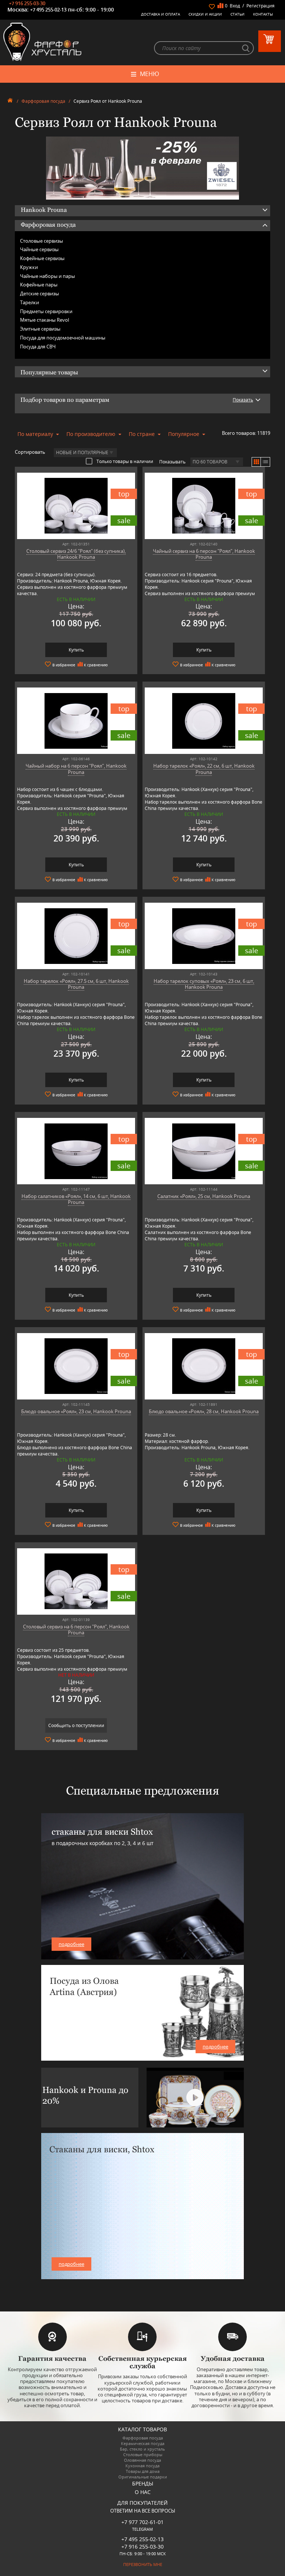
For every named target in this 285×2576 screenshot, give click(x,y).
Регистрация (261, 6)
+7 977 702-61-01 (142, 2522)
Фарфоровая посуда (43, 101)
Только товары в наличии (125, 461)
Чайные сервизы (39, 249)
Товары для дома (143, 2471)
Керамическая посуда (143, 2443)
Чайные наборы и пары (47, 276)
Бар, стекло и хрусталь (142, 2449)
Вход (235, 6)
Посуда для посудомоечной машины (63, 338)
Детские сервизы (40, 293)
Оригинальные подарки (143, 2477)
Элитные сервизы (40, 329)
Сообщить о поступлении (76, 1725)
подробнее (71, 1944)
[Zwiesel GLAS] (142, 167)
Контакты (263, 14)
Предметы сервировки (46, 311)
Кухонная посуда (142, 2466)
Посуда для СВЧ (38, 347)
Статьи (237, 14)
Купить (76, 650)
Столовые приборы (143, 2454)
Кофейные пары (39, 285)
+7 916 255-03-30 (27, 3)
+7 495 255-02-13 (48, 10)
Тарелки (30, 302)
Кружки (29, 267)
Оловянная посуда (142, 2460)
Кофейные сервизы (42, 258)
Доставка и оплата (160, 14)
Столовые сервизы (42, 241)
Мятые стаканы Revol (45, 320)
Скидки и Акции (205, 14)
